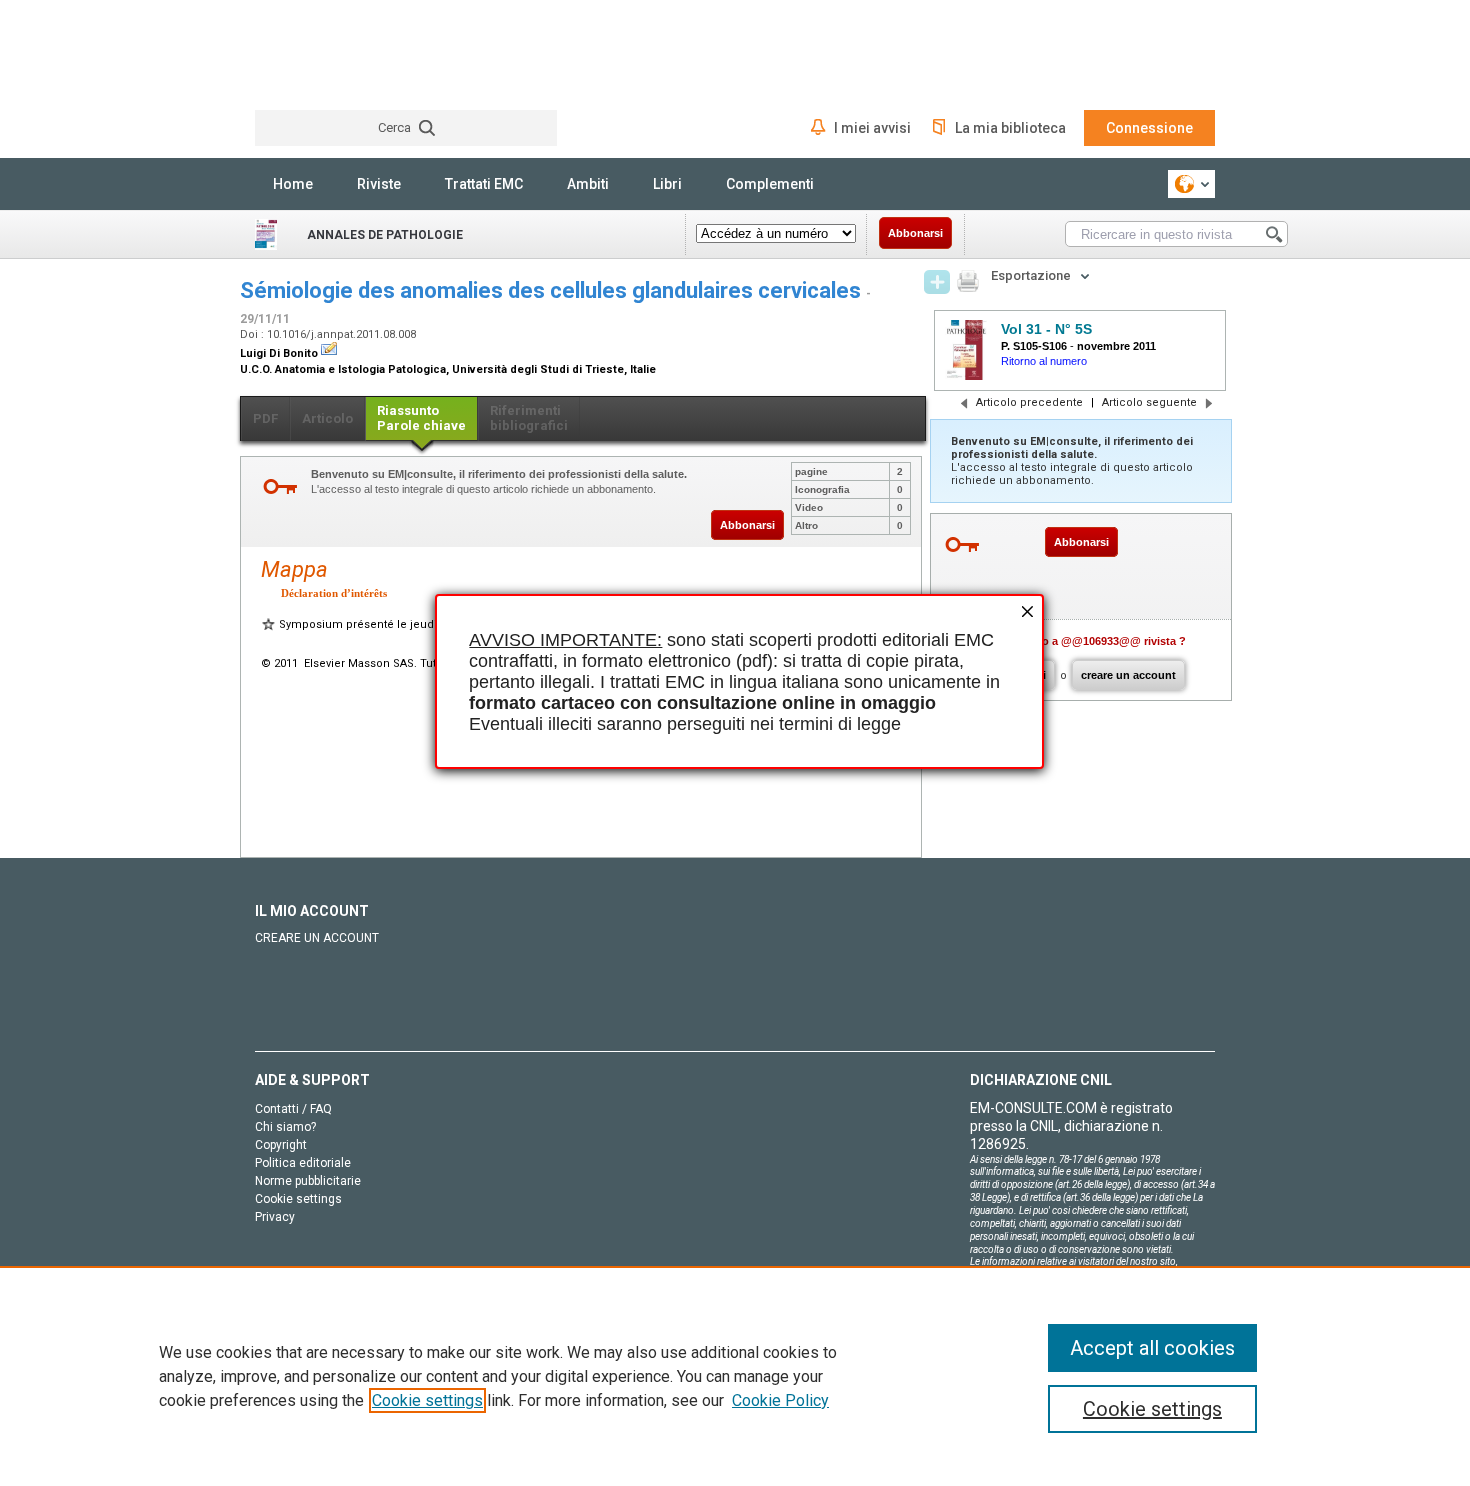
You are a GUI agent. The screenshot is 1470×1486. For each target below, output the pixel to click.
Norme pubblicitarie (308, 1181)
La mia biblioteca (1010, 128)
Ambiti (588, 184)
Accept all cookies (1152, 1348)
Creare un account (317, 938)
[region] (735, 1376)
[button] (1025, 614)
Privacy (275, 1217)
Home (293, 184)
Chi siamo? (285, 1127)
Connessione (1149, 128)
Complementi (770, 184)
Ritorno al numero (1044, 361)
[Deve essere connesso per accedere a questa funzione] (937, 282)
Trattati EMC (484, 184)
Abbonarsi (915, 233)
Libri (667, 184)
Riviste (379, 184)
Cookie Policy (780, 1400)
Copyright (281, 1145)
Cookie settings (427, 1400)
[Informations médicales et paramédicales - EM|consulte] (330, 54)
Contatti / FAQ (293, 1109)
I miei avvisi (872, 128)
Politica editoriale (303, 1163)
